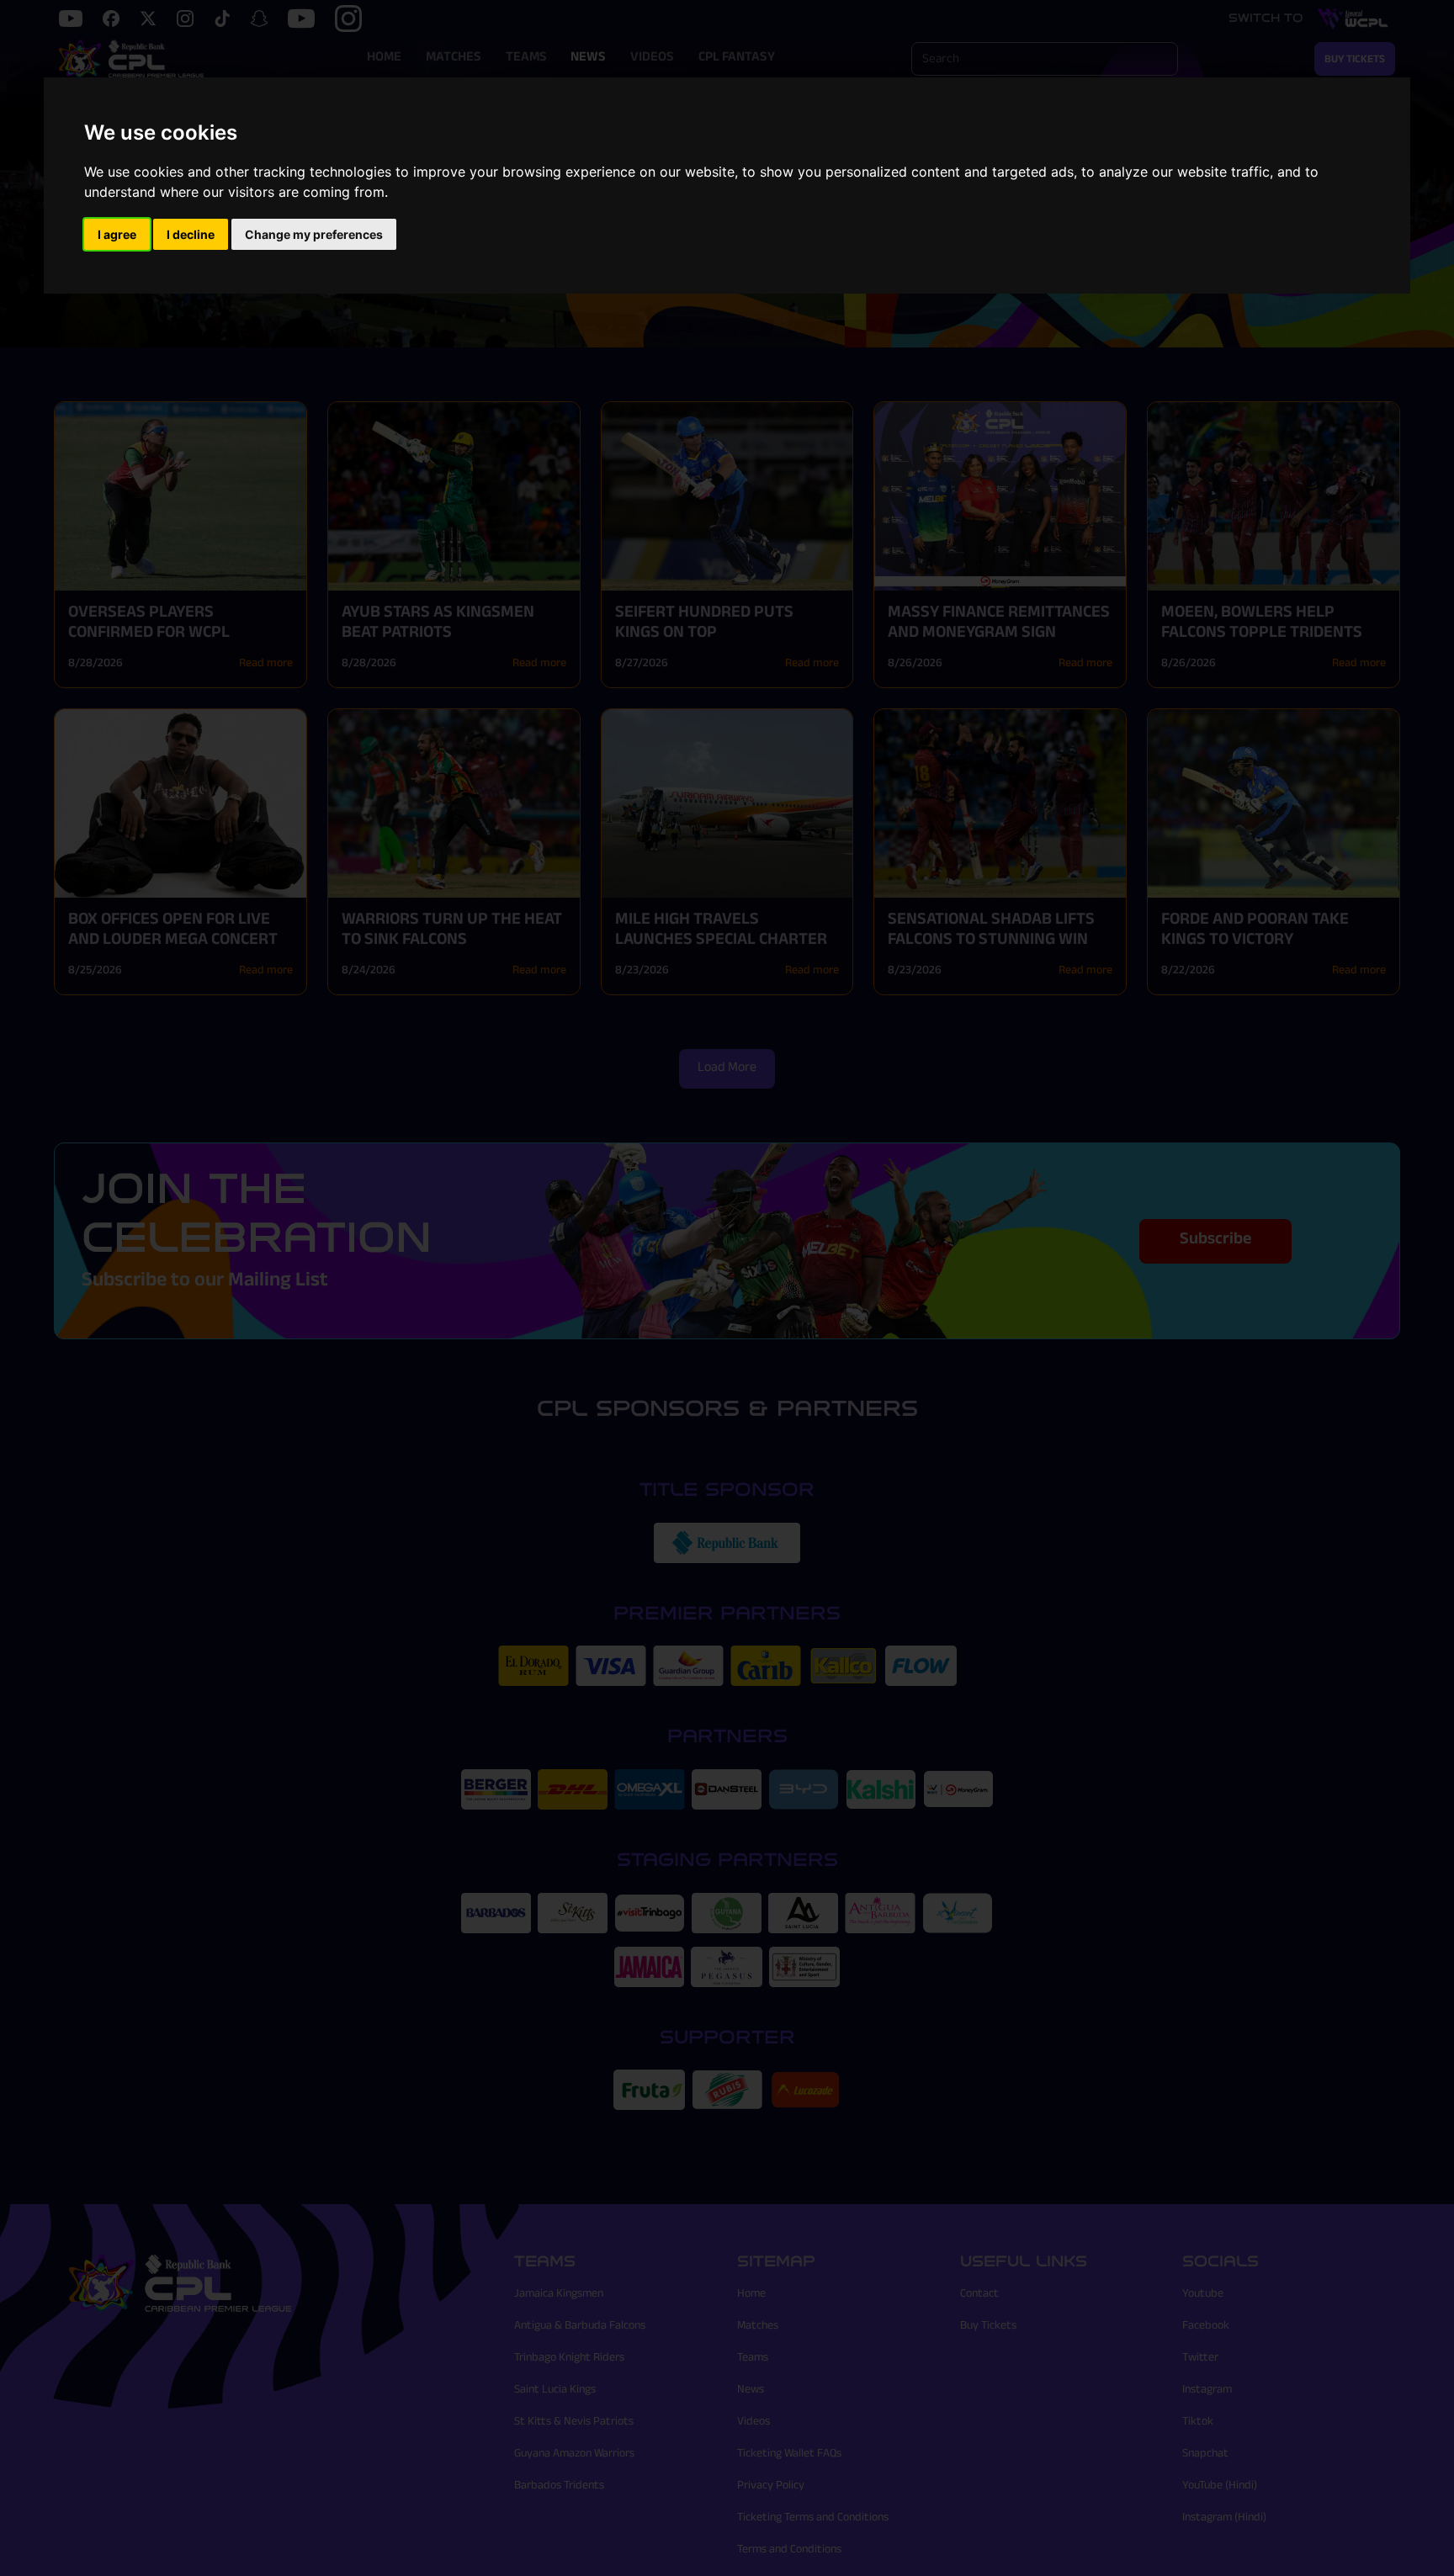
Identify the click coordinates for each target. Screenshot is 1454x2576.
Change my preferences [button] (314, 234)
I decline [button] (191, 234)
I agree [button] (117, 234)
